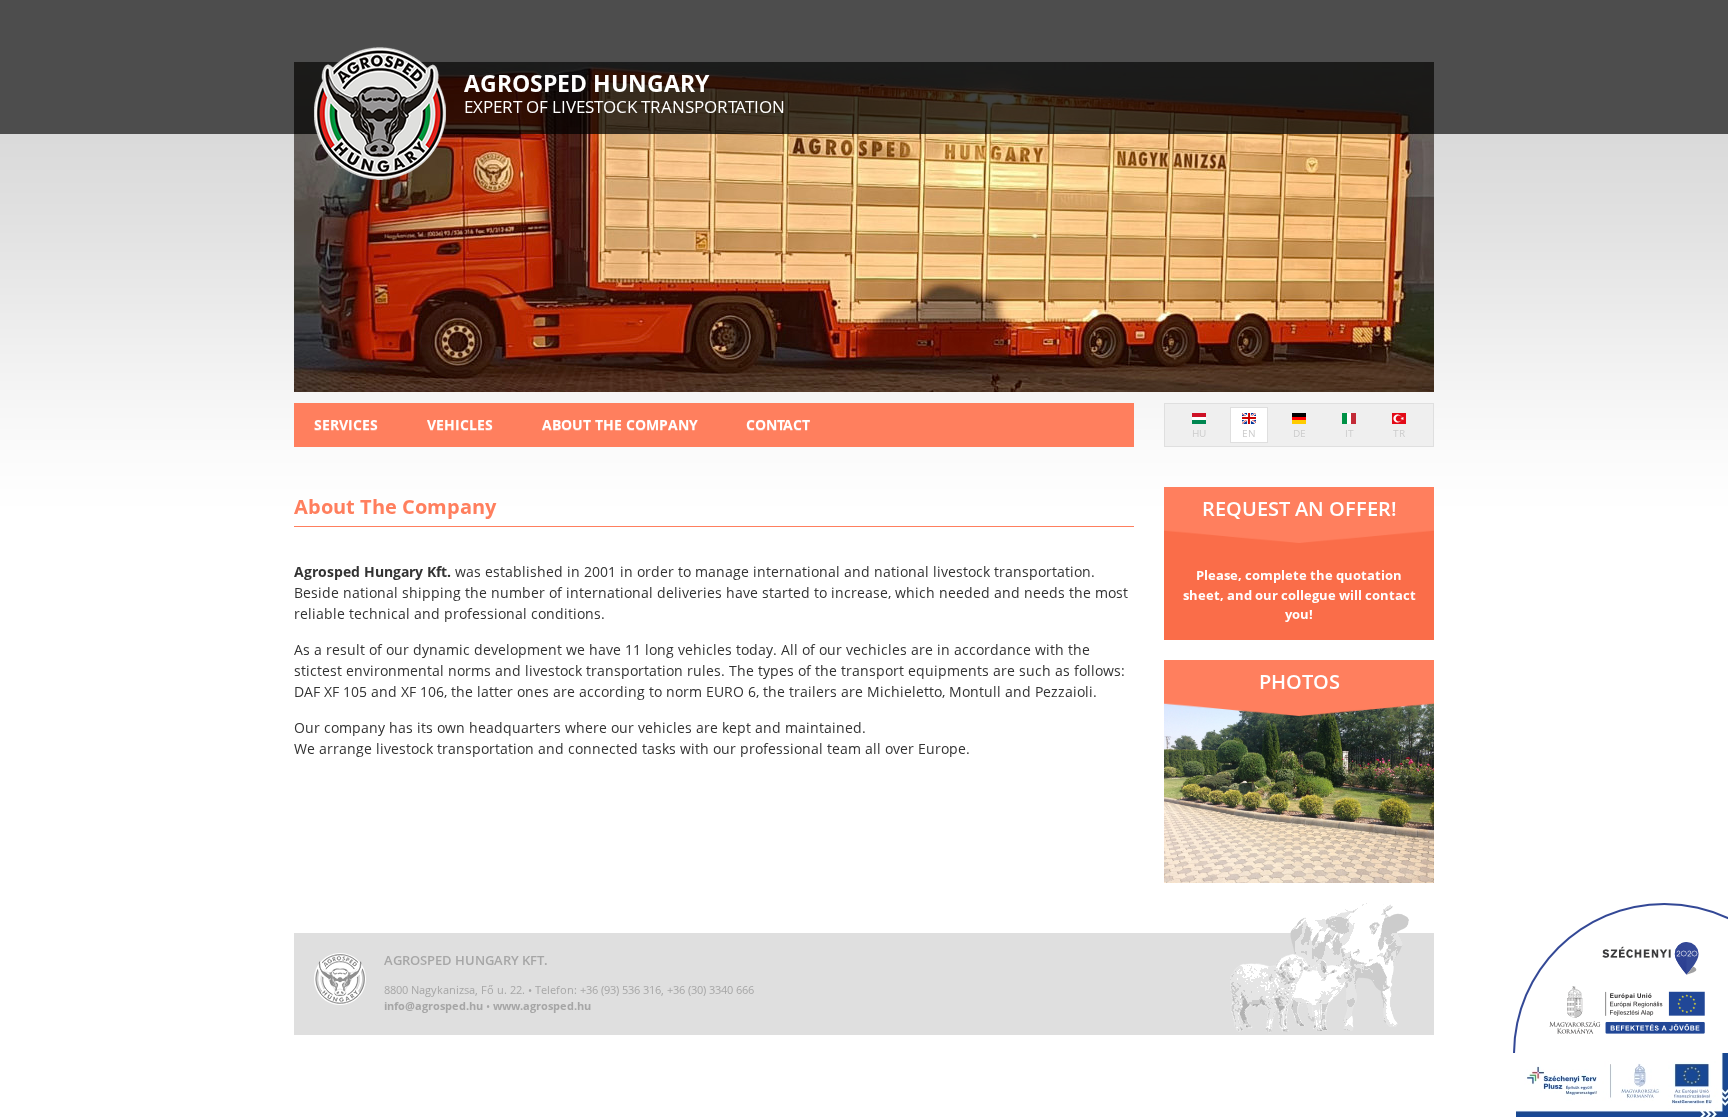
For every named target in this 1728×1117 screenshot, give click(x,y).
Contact (778, 424)
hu (1199, 433)
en (1249, 433)
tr (1399, 433)
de (1299, 433)
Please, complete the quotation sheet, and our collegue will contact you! (1299, 594)
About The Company (620, 424)
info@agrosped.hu (433, 1005)
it (1349, 433)
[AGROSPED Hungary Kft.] (380, 116)
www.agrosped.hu (542, 1005)
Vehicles (460, 424)
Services (346, 424)
